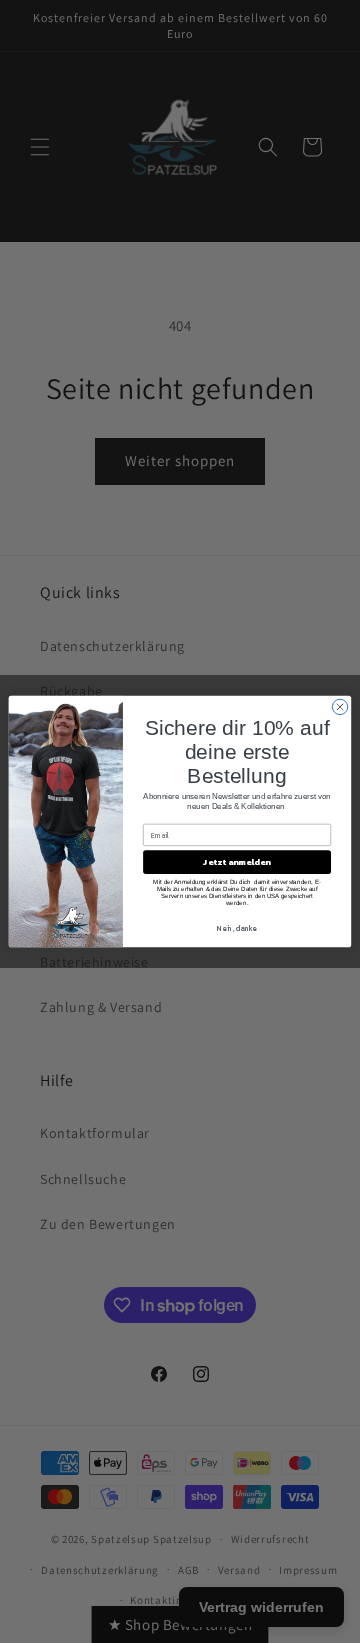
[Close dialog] (339, 706)
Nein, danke (237, 928)
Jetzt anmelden (236, 862)
